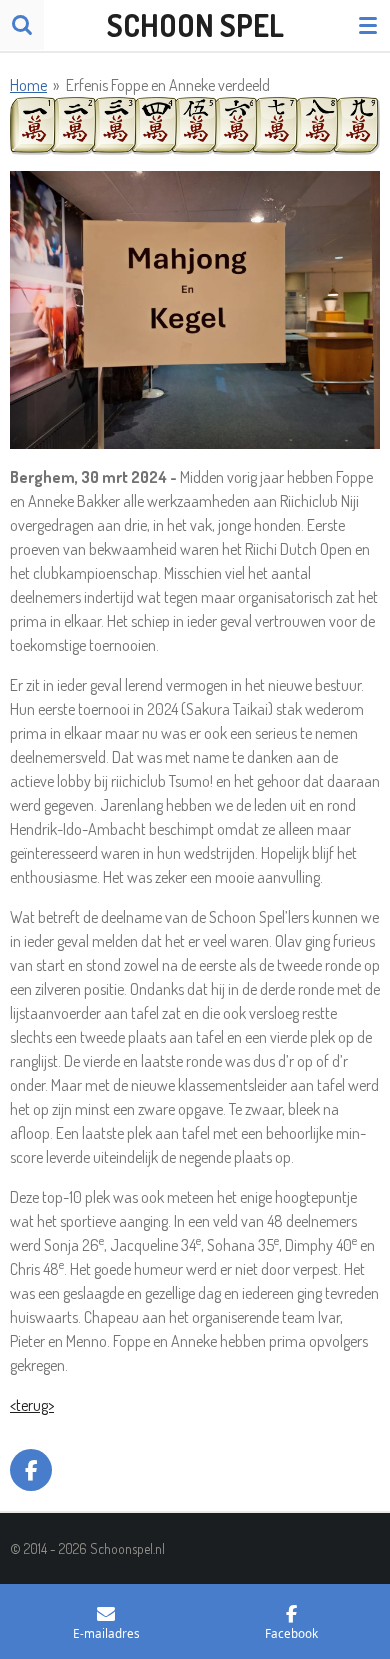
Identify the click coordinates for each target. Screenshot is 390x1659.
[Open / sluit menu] (368, 25)
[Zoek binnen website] (22, 25)
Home (28, 85)
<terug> (32, 1405)
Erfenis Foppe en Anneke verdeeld (168, 85)
